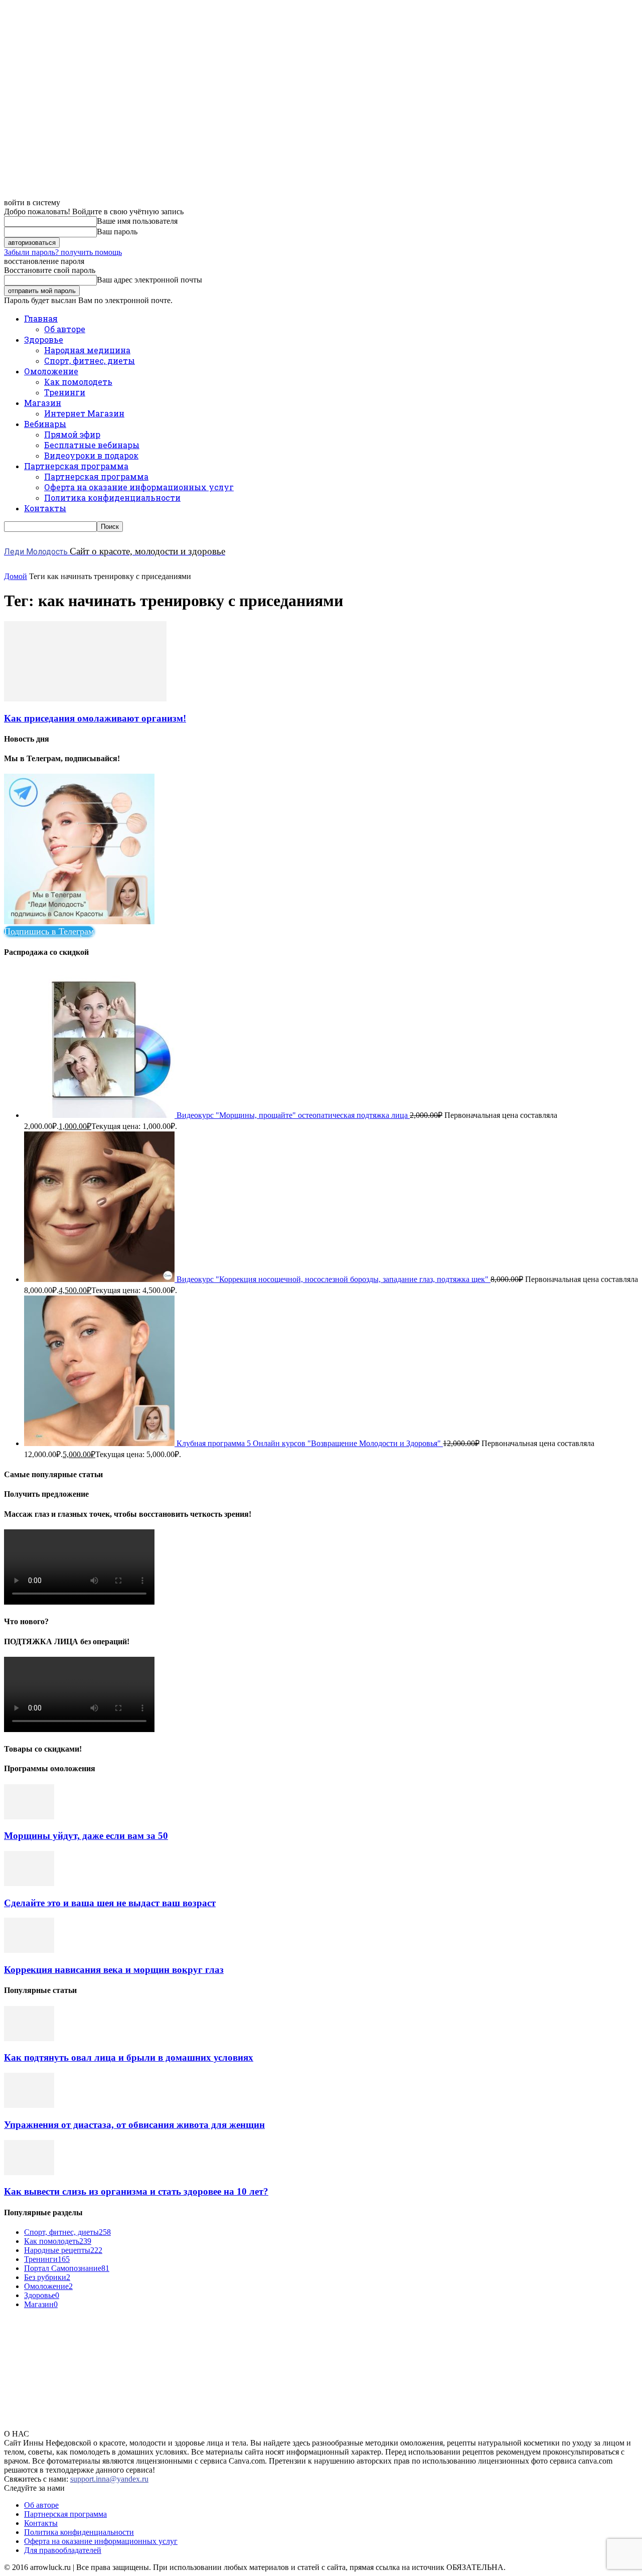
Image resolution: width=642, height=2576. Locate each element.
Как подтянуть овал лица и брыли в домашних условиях (129, 2057)
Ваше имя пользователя (137, 221)
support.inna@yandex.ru (109, 2479)
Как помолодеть (78, 382)
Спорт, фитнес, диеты (90, 361)
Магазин (43, 403)
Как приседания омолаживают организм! (95, 718)
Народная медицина (87, 350)
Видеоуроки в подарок (91, 455)
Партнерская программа (76, 466)
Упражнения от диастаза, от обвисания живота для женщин (134, 2125)
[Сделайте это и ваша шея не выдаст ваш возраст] (29, 1883)
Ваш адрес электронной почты (149, 280)
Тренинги (65, 392)
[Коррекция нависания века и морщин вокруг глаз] (29, 1950)
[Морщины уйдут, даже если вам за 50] (29, 1817)
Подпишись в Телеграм (49, 931)
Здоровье (44, 339)
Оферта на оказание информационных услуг (139, 487)
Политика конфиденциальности (112, 497)
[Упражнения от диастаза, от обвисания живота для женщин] (29, 2105)
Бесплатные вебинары (92, 445)
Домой (16, 576)
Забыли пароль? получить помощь (63, 252)
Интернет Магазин (84, 413)
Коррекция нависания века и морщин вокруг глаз (114, 1970)
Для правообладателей (63, 2550)
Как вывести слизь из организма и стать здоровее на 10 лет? (136, 2191)
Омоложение (51, 371)
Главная (41, 318)
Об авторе (65, 329)
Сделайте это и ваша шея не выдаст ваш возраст (110, 1903)
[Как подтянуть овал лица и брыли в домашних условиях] (29, 2038)
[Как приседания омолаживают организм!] (85, 699)
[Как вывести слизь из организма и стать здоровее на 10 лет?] (29, 2172)
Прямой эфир (72, 434)
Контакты (45, 508)
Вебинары (45, 424)
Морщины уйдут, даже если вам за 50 (86, 1836)
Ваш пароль (117, 232)
